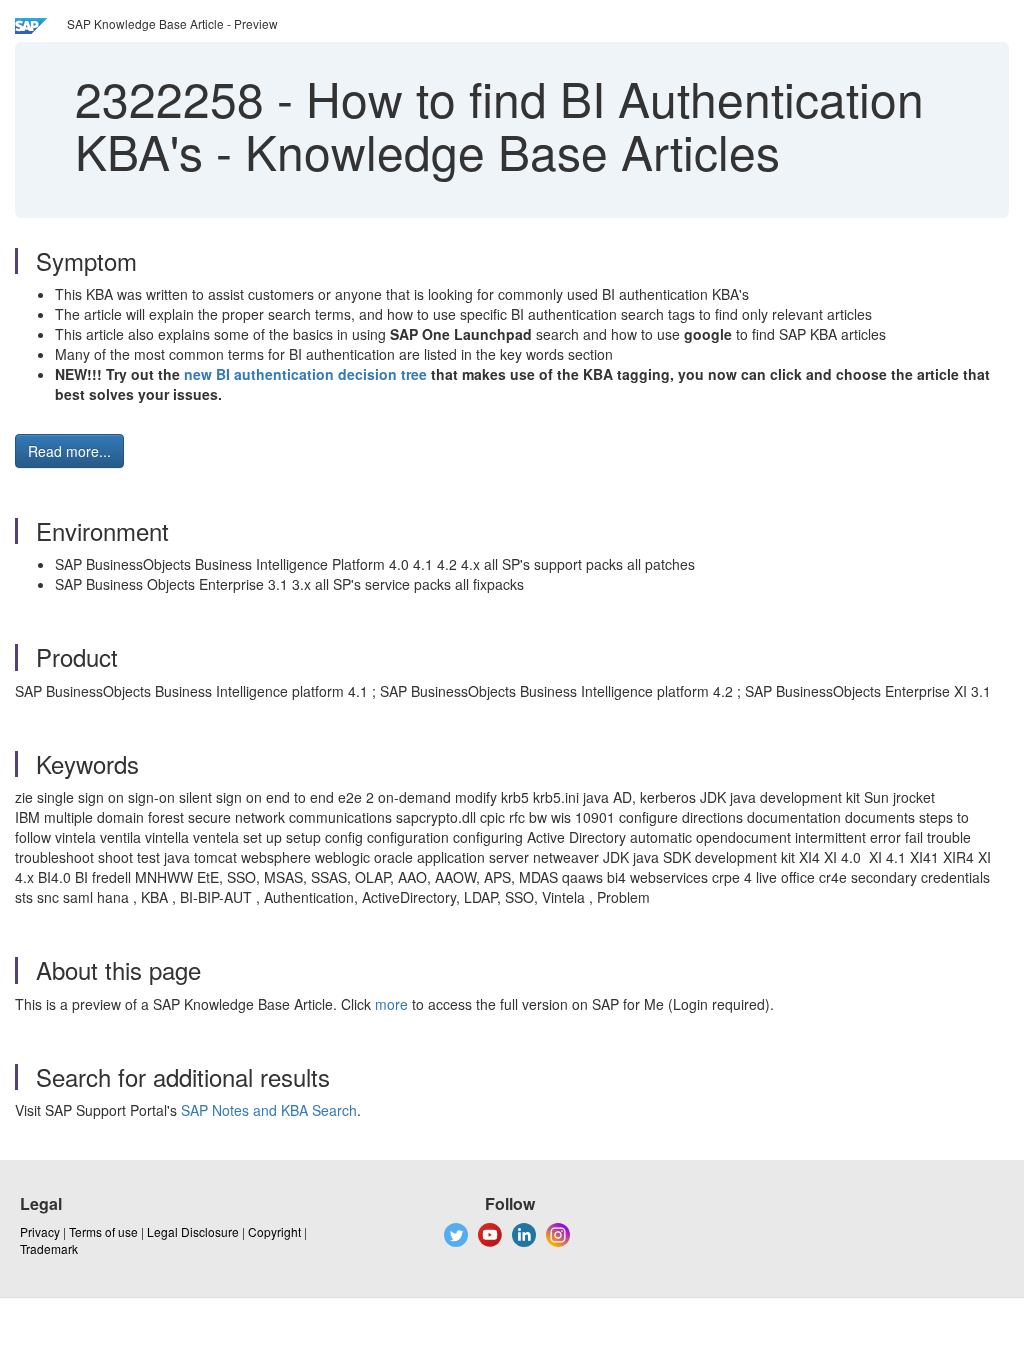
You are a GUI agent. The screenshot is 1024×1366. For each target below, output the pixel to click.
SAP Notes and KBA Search (269, 1110)
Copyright (274, 1231)
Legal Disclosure (193, 1231)
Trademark (49, 1248)
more (391, 1004)
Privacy (40, 1231)
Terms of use (103, 1231)
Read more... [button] (69, 451)
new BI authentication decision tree (305, 374)
